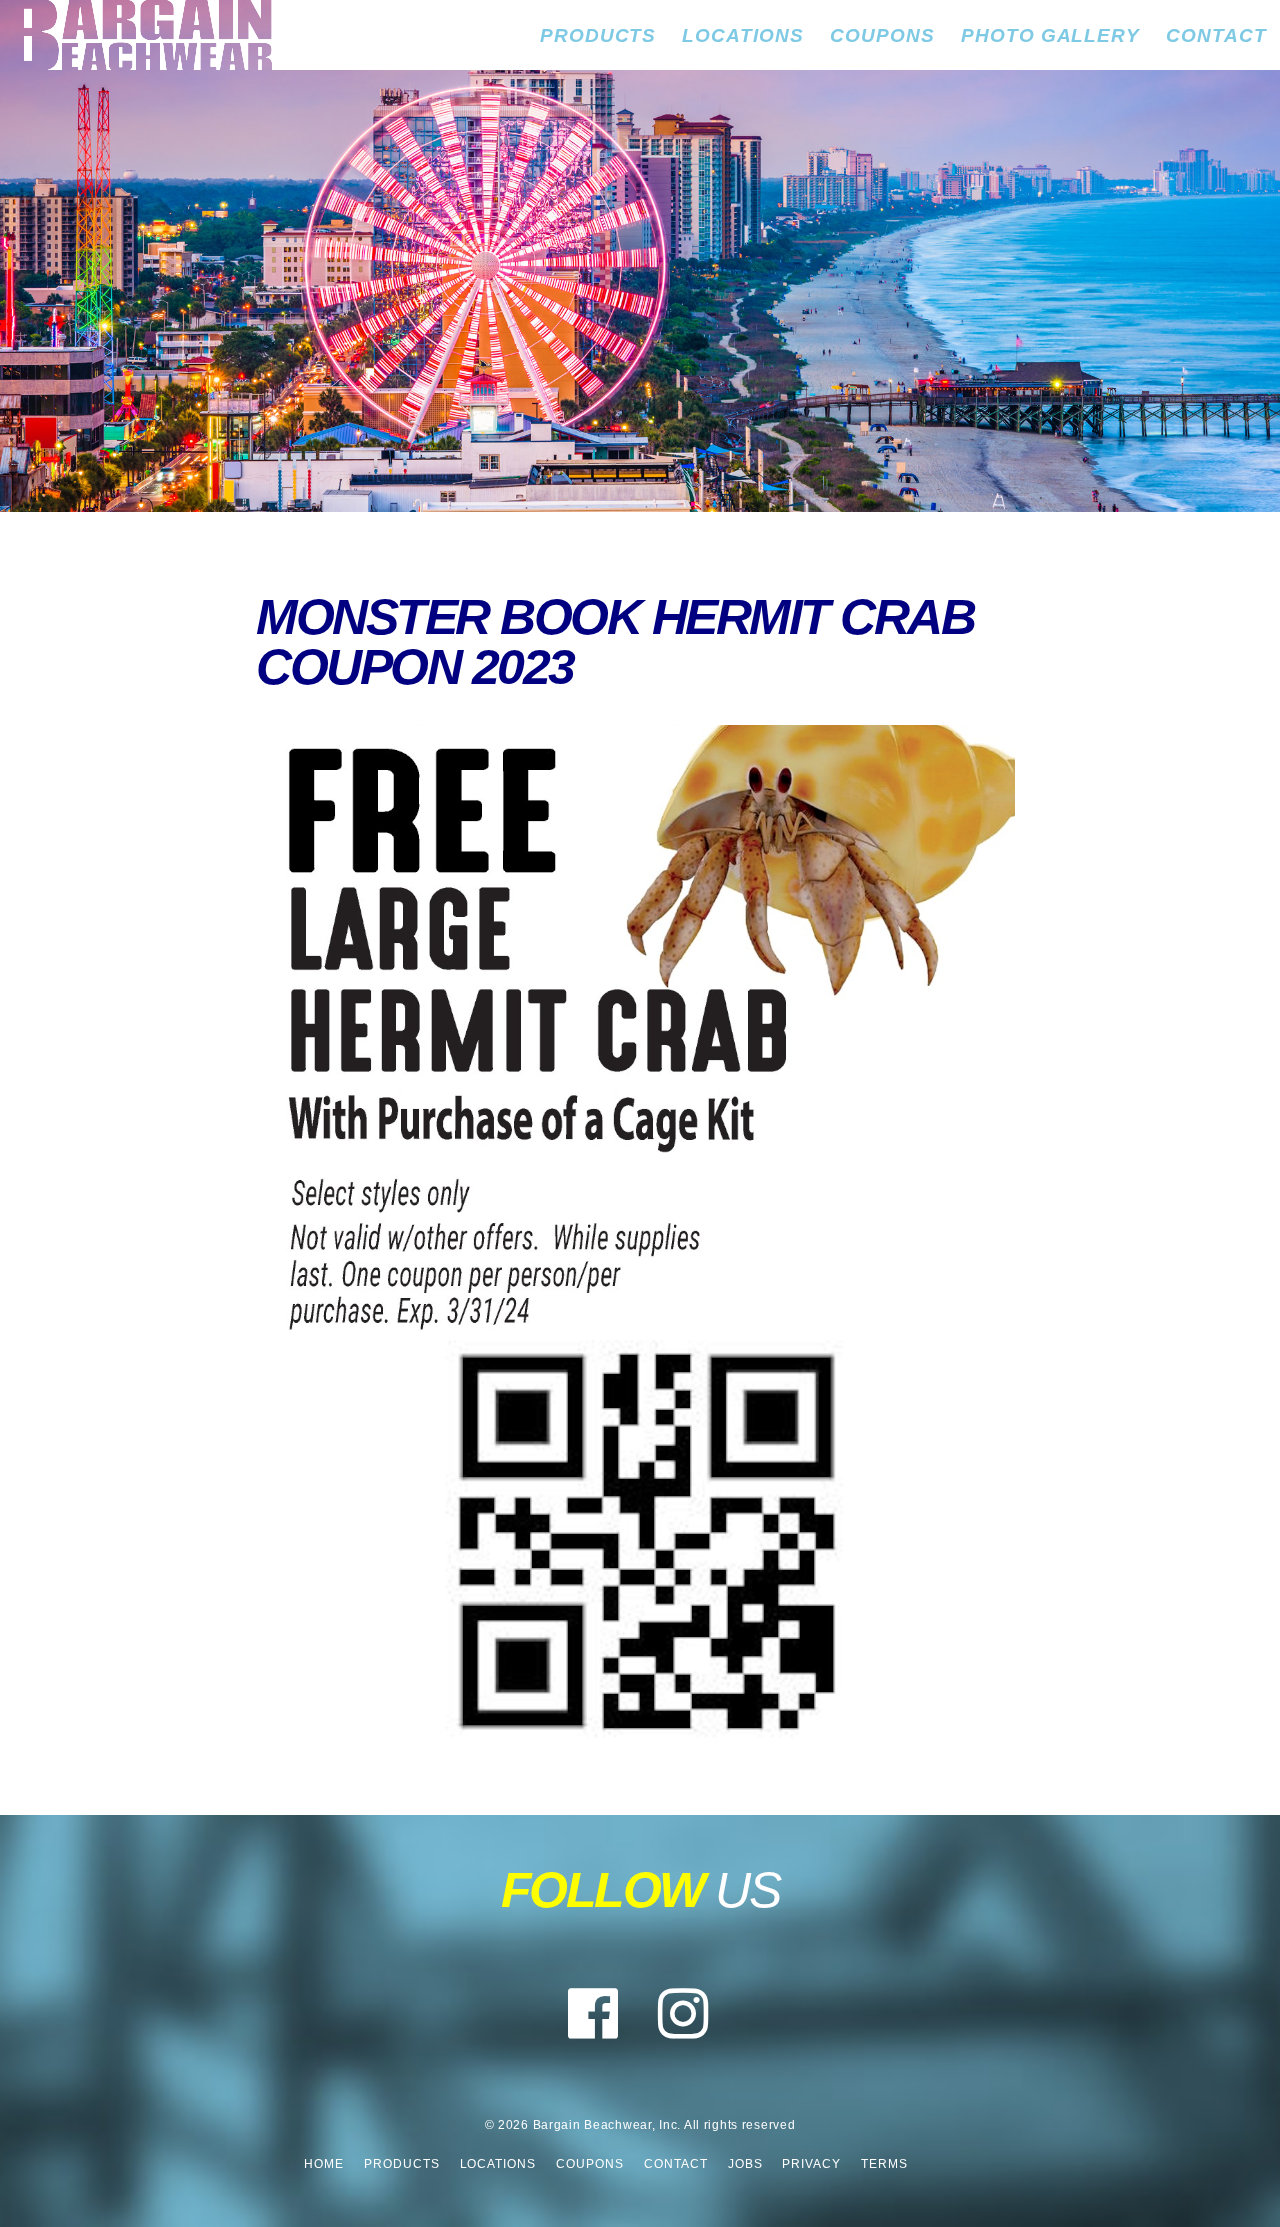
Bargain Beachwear (136, 35)
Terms (884, 2164)
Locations (743, 35)
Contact (1216, 35)
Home (324, 2164)
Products (598, 35)
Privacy (811, 2164)
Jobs (745, 2164)
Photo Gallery (1050, 35)
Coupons (882, 35)
